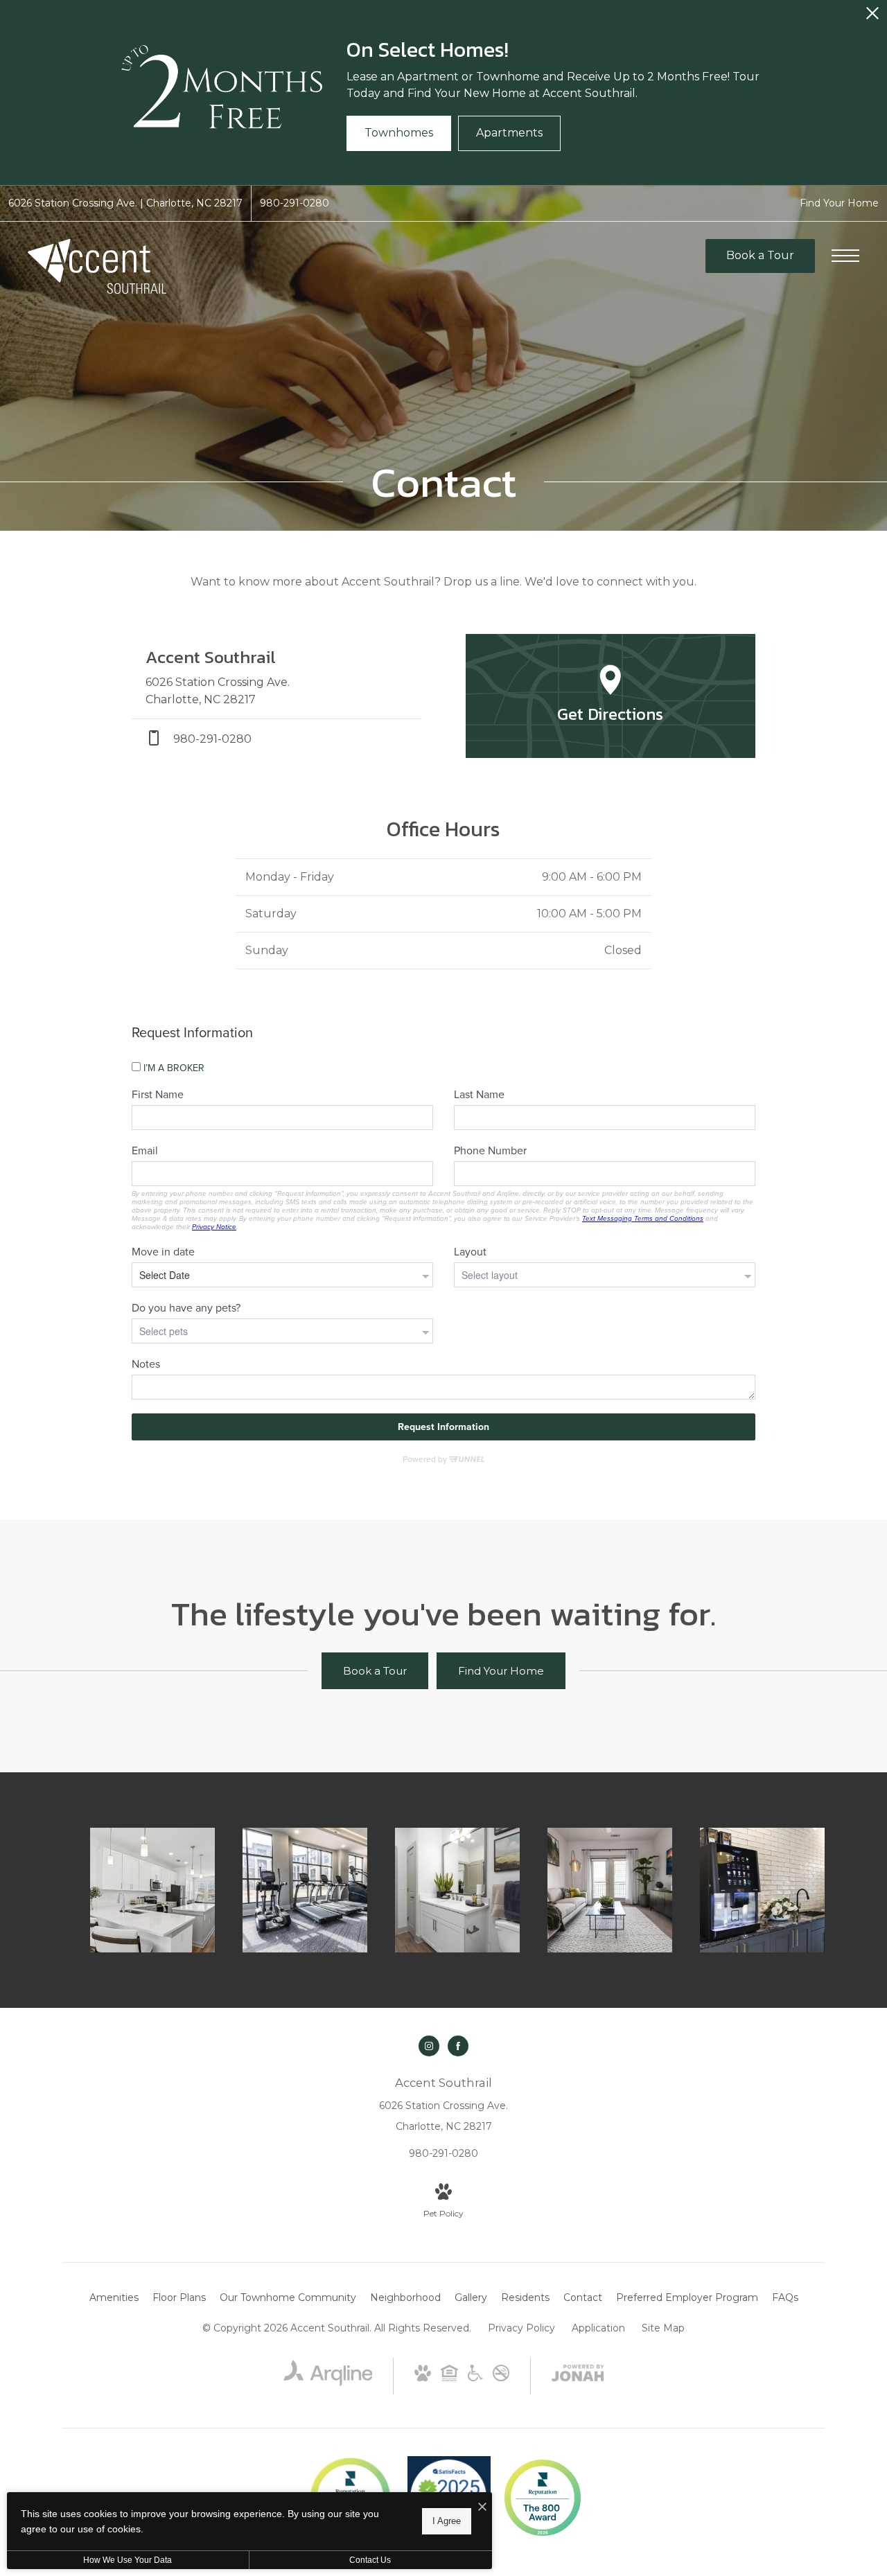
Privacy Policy (521, 2328)
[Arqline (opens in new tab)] (328, 2383)
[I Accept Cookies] (482, 2508)
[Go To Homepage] (97, 266)
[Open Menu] (845, 256)
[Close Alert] (872, 17)
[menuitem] (114, 2298)
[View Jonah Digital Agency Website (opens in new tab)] (578, 2376)
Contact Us (370, 2560)
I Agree (447, 2521)
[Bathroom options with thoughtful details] (457, 1890)
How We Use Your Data (128, 2560)
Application (598, 2328)
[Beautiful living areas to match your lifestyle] (610, 1890)
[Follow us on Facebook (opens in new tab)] (458, 2046)
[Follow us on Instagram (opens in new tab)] (429, 2046)
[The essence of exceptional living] (762, 1890)
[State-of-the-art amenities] (305, 1890)
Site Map (663, 2328)
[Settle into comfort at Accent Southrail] (152, 1890)
